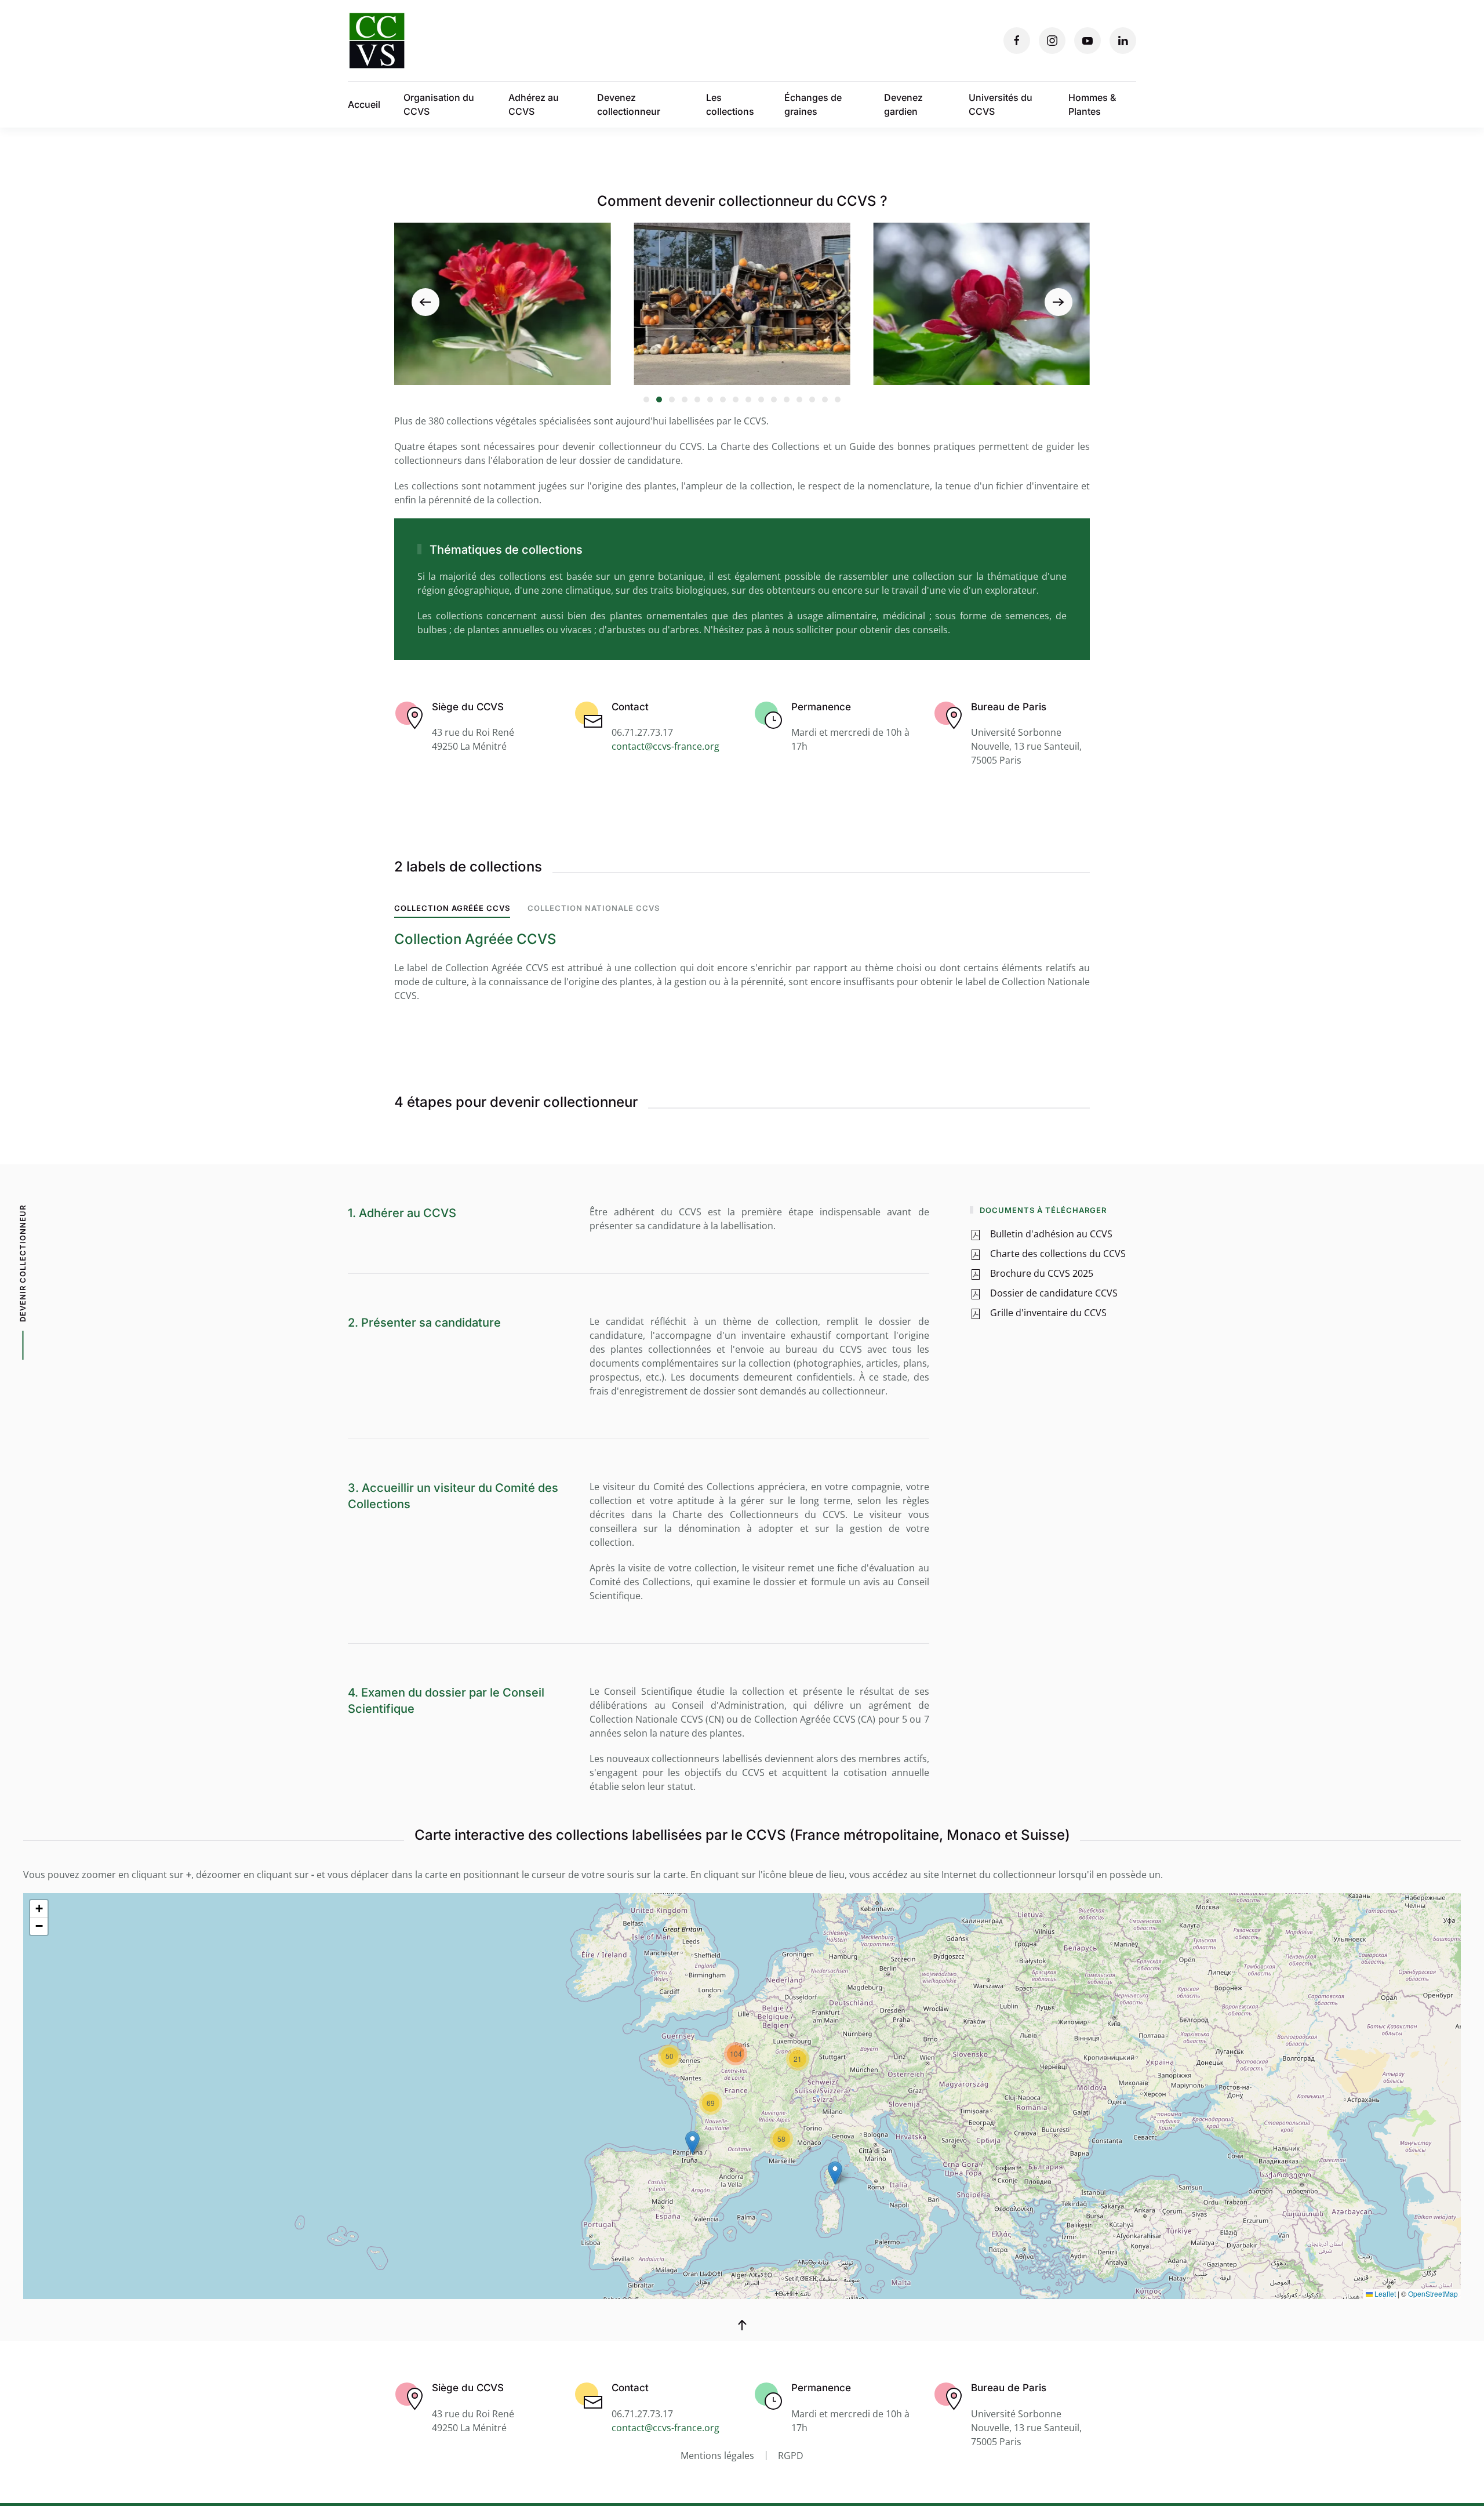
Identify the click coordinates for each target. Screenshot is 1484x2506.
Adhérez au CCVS (534, 104)
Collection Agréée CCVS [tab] (452, 908)
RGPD (791, 2456)
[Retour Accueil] (377, 41)
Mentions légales (717, 2456)
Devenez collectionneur (629, 104)
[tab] (646, 399)
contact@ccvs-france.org (665, 746)
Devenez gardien (903, 104)
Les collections (730, 104)
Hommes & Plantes (1092, 104)
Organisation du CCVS (439, 104)
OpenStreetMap (1433, 2293)
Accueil (364, 104)
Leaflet (1384, 2293)
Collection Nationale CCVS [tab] (594, 908)
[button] (425, 302)
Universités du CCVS (1001, 104)
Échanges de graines (813, 104)
